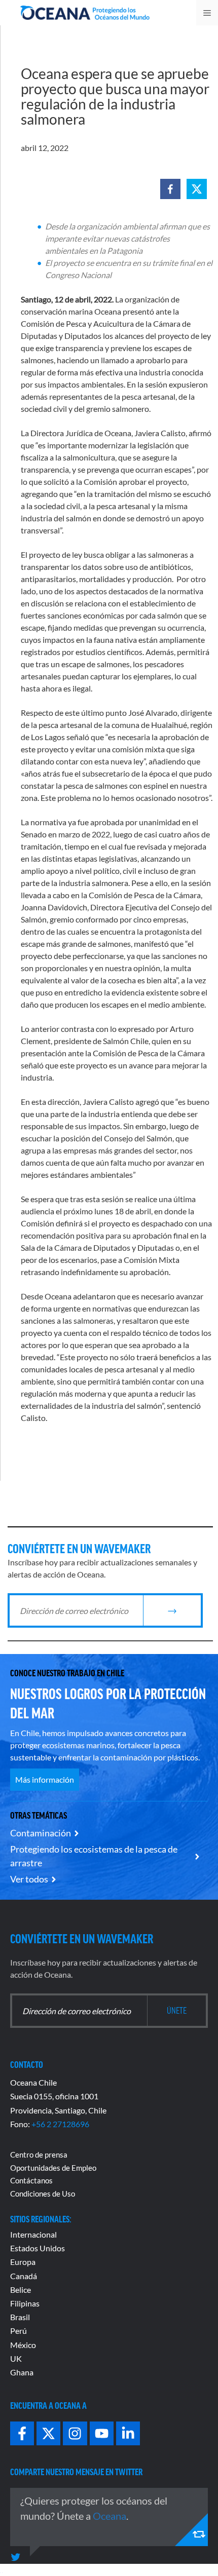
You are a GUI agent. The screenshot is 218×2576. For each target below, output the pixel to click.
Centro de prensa (39, 2155)
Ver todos (29, 1879)
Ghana (22, 2372)
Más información (45, 1779)
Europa (23, 2262)
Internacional (33, 2234)
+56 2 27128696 (60, 2124)
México (23, 2345)
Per (16, 2331)
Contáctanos (31, 2180)
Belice (21, 2290)
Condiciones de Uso (43, 2194)
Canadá (24, 2276)
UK (16, 2358)
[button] (170, 189)
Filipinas (25, 2303)
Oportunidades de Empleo (53, 2168)
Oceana (110, 2516)
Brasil (20, 2317)
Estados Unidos (38, 2248)
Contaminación (41, 1833)
